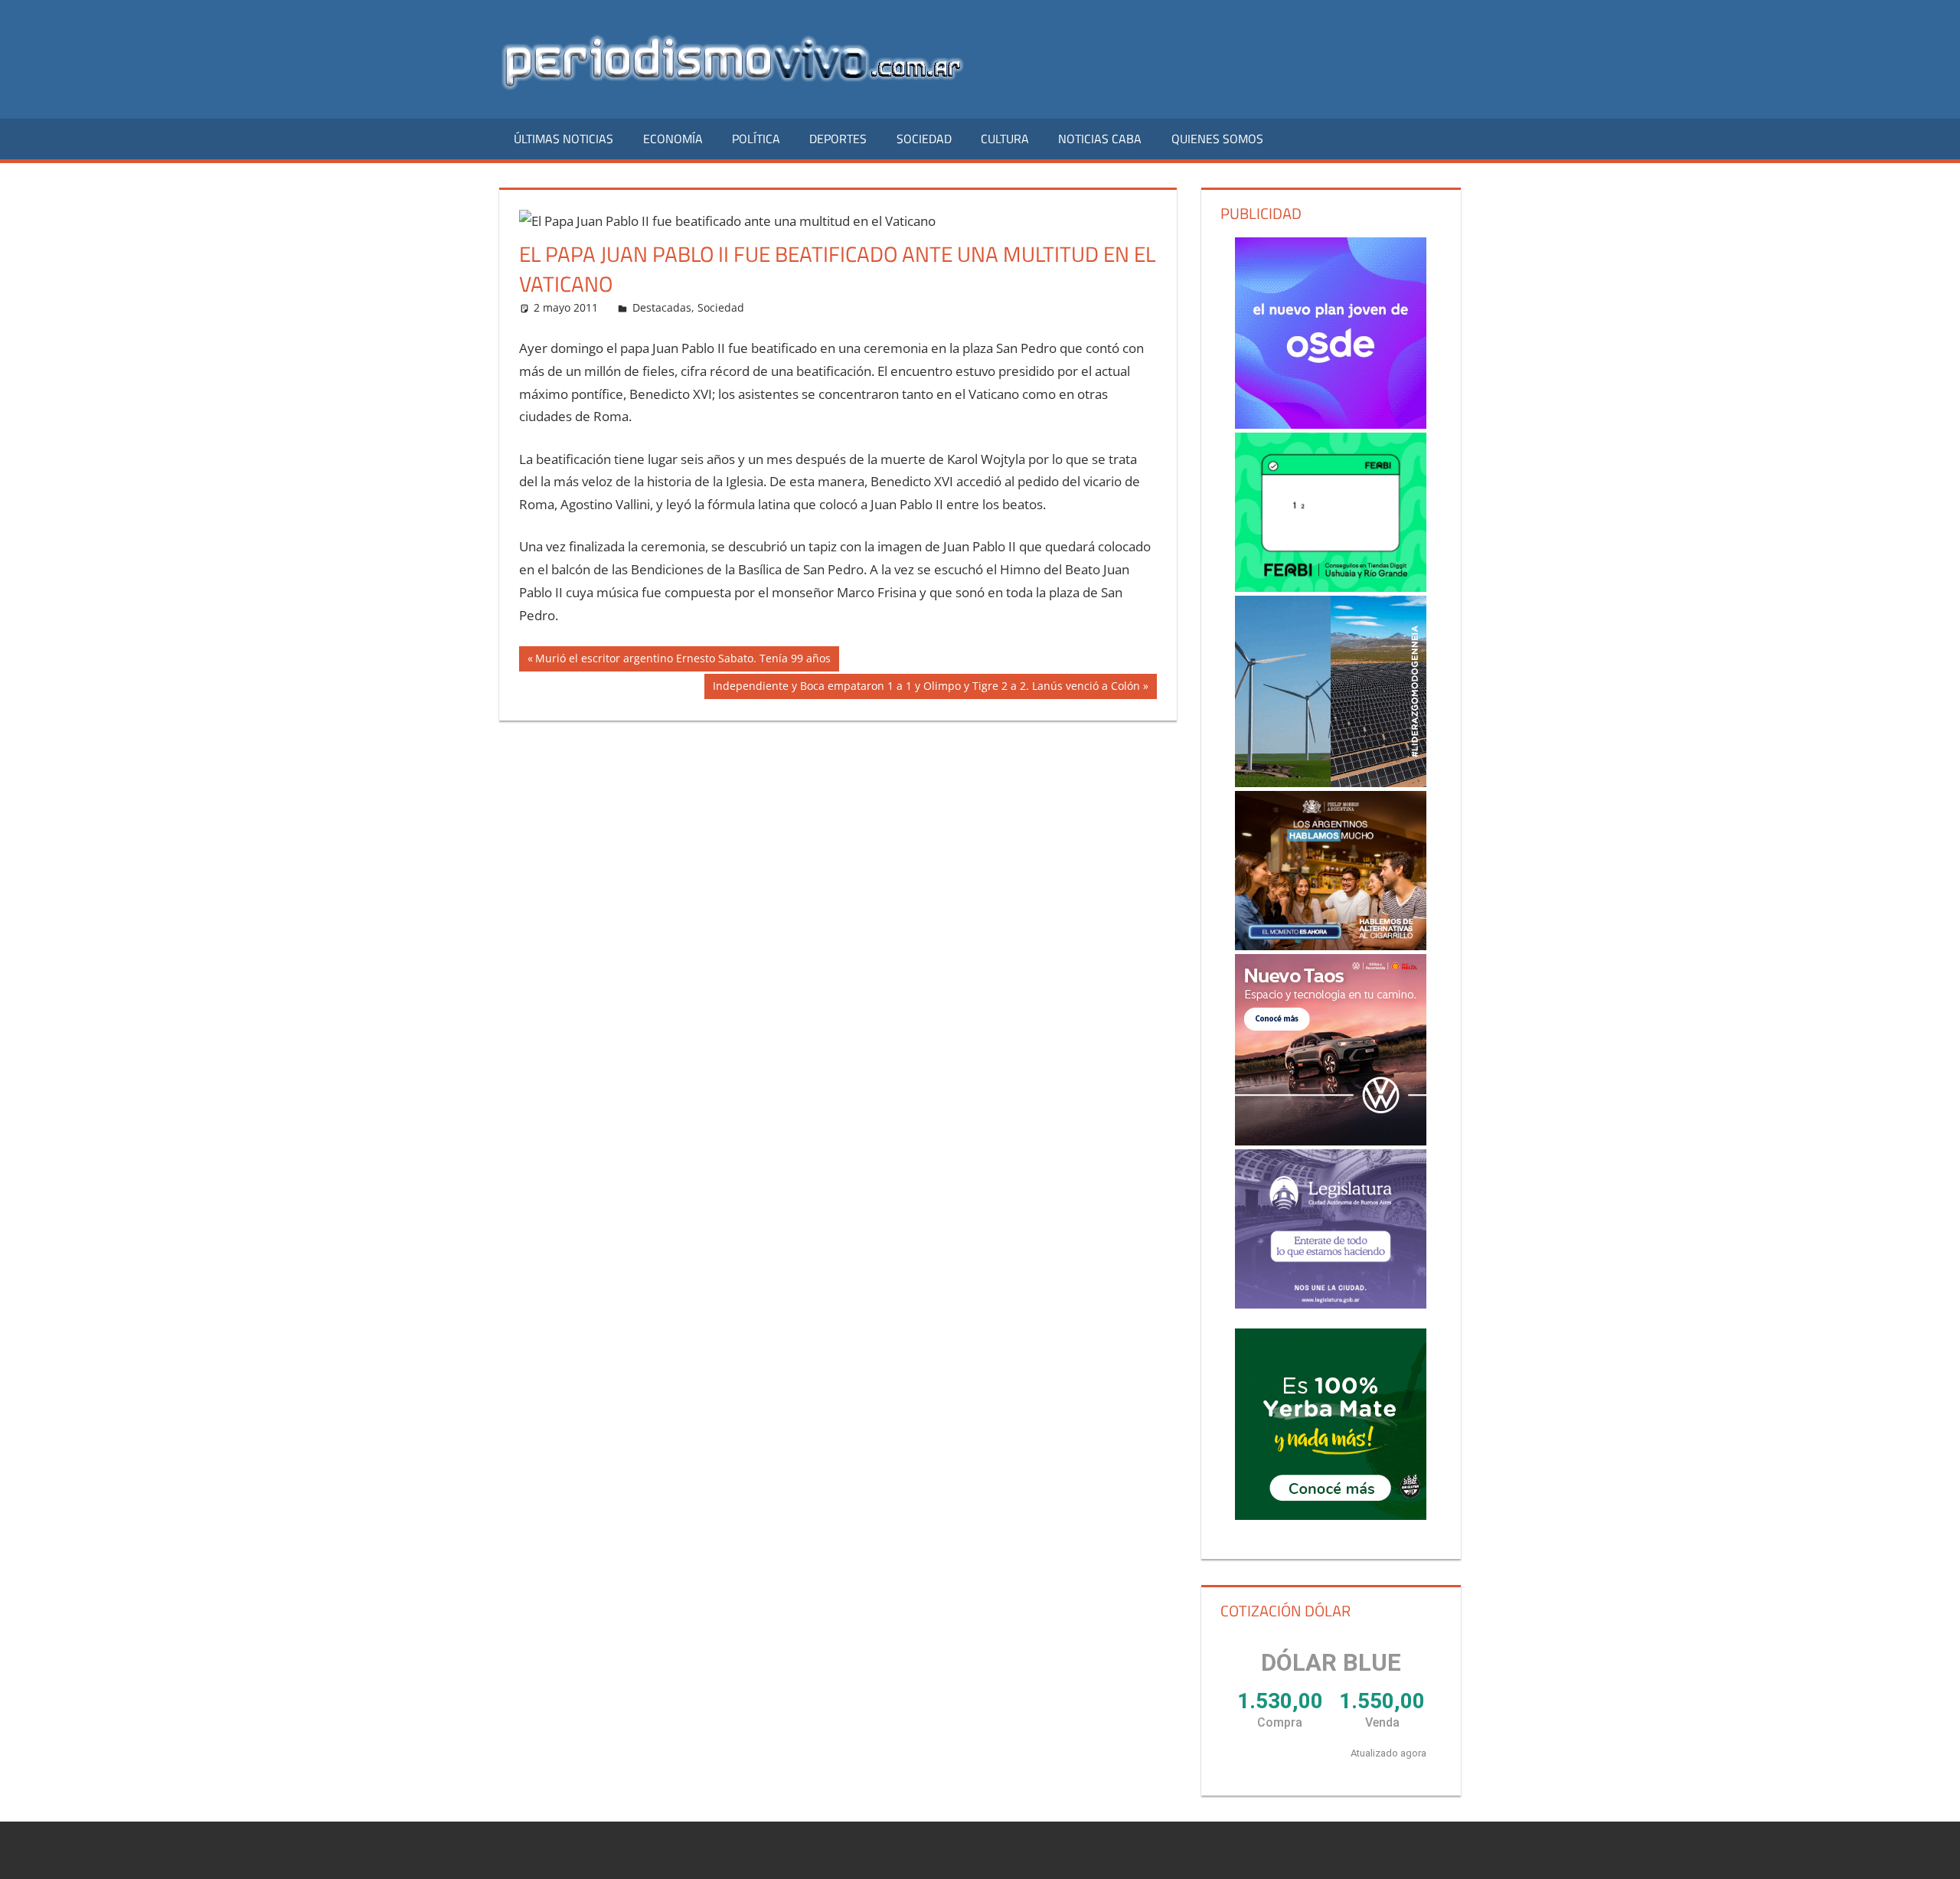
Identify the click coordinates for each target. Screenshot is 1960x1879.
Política (756, 139)
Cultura (1005, 139)
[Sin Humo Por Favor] (1331, 871)
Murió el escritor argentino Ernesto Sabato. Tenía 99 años (683, 661)
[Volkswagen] (1331, 1050)
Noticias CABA (1100, 139)
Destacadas (662, 307)
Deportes (838, 139)
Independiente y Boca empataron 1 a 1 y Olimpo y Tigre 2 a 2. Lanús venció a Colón (926, 688)
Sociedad (924, 139)
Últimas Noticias (563, 139)
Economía (673, 139)
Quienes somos (1217, 139)
